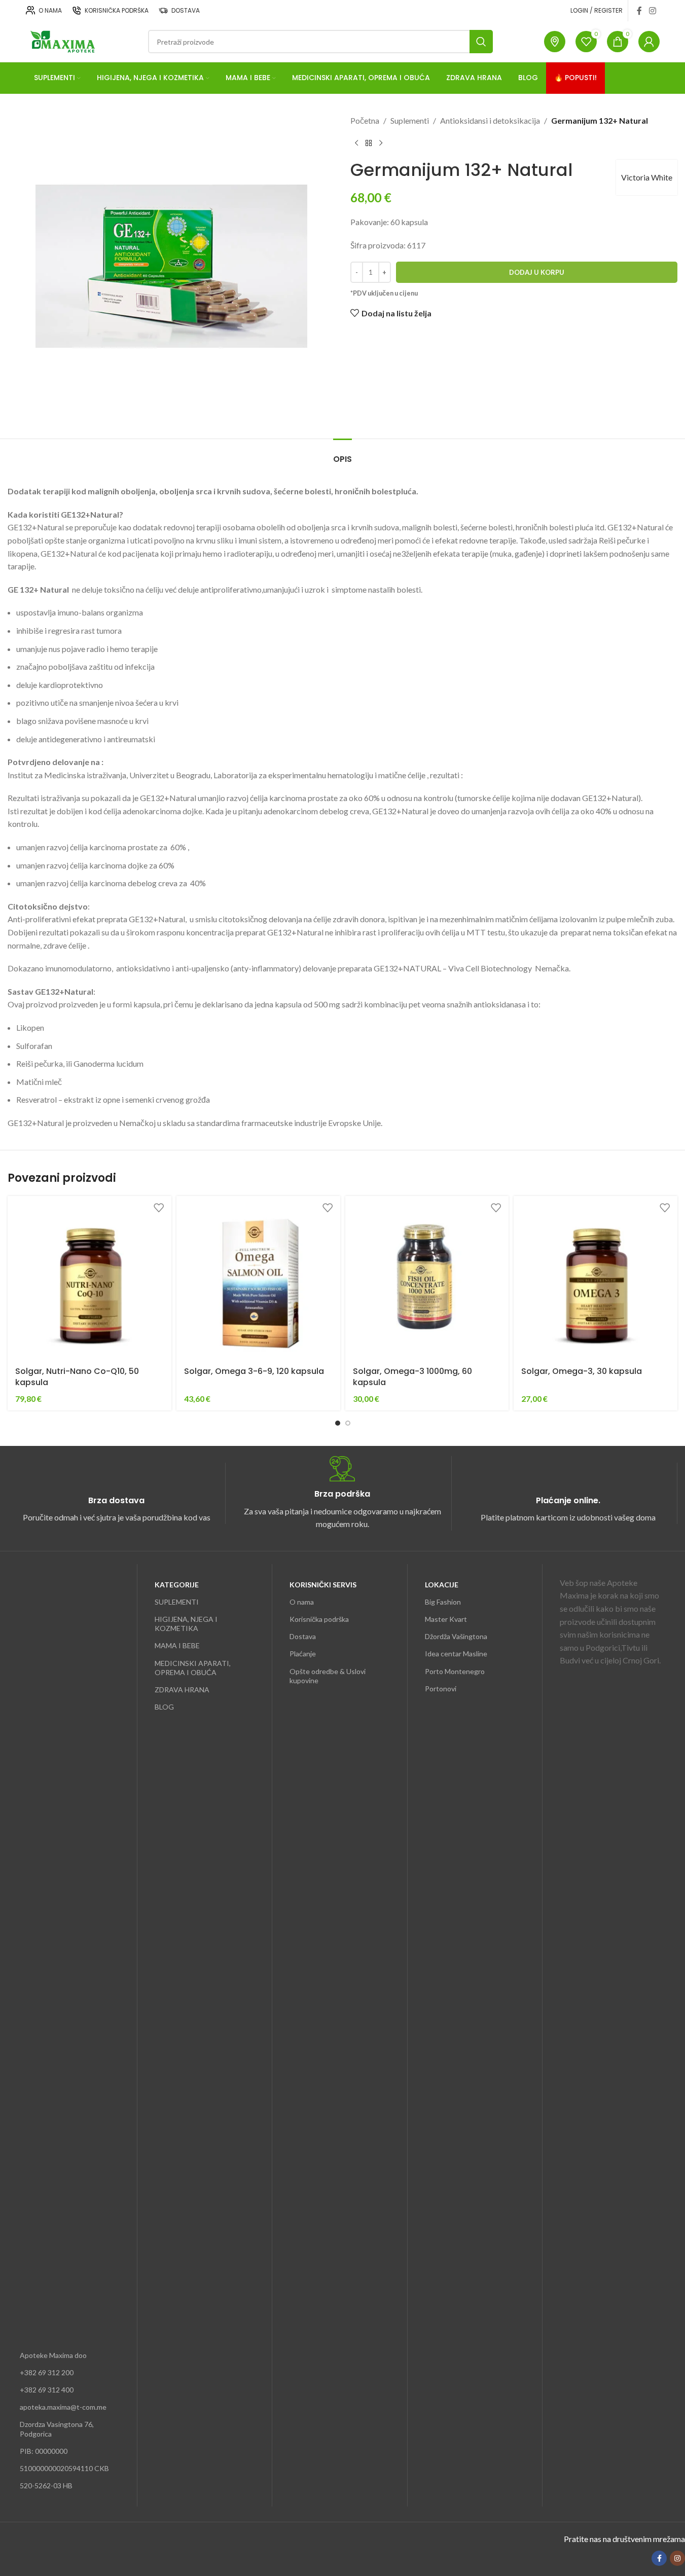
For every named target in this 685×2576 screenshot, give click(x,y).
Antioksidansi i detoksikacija (490, 120)
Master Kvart (446, 1619)
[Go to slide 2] (348, 1423)
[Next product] (381, 143)
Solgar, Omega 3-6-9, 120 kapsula (254, 1371)
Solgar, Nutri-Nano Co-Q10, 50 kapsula (77, 1377)
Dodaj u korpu (537, 272)
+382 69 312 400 (47, 2390)
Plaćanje (303, 1654)
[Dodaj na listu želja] (159, 1207)
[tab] (342, 454)
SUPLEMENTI (177, 1602)
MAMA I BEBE (177, 1645)
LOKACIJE (442, 1585)
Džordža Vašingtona (456, 1636)
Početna (365, 120)
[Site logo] (62, 40)
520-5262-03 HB (46, 2486)
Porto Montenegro (455, 1671)
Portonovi (441, 1689)
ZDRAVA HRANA (182, 1690)
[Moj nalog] (649, 42)
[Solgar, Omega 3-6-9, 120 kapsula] (258, 1278)
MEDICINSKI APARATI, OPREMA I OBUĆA (193, 1668)
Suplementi (410, 120)
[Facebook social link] (639, 11)
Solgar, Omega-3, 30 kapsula (582, 1371)
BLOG (164, 1707)
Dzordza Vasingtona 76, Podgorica (57, 2429)
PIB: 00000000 (44, 2451)
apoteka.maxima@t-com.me (63, 2407)
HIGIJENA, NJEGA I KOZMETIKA (186, 1624)
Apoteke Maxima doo (53, 2355)
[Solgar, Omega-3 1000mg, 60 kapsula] (427, 1278)
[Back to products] (369, 143)
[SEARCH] (481, 42)
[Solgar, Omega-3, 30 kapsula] (596, 1278)
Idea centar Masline (456, 1654)
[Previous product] (356, 143)
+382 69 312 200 (47, 2372)
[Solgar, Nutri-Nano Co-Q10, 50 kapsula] (89, 1278)
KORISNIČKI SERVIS (323, 1585)
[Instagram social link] (652, 11)
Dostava (303, 1636)
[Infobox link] (116, 1493)
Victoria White (647, 177)
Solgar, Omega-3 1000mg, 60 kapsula (412, 1377)
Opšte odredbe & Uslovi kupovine (328, 1676)
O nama (302, 1602)
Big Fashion (443, 1602)
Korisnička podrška (319, 1619)
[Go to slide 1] (338, 1423)
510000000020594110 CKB (64, 2468)
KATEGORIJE (177, 1585)
